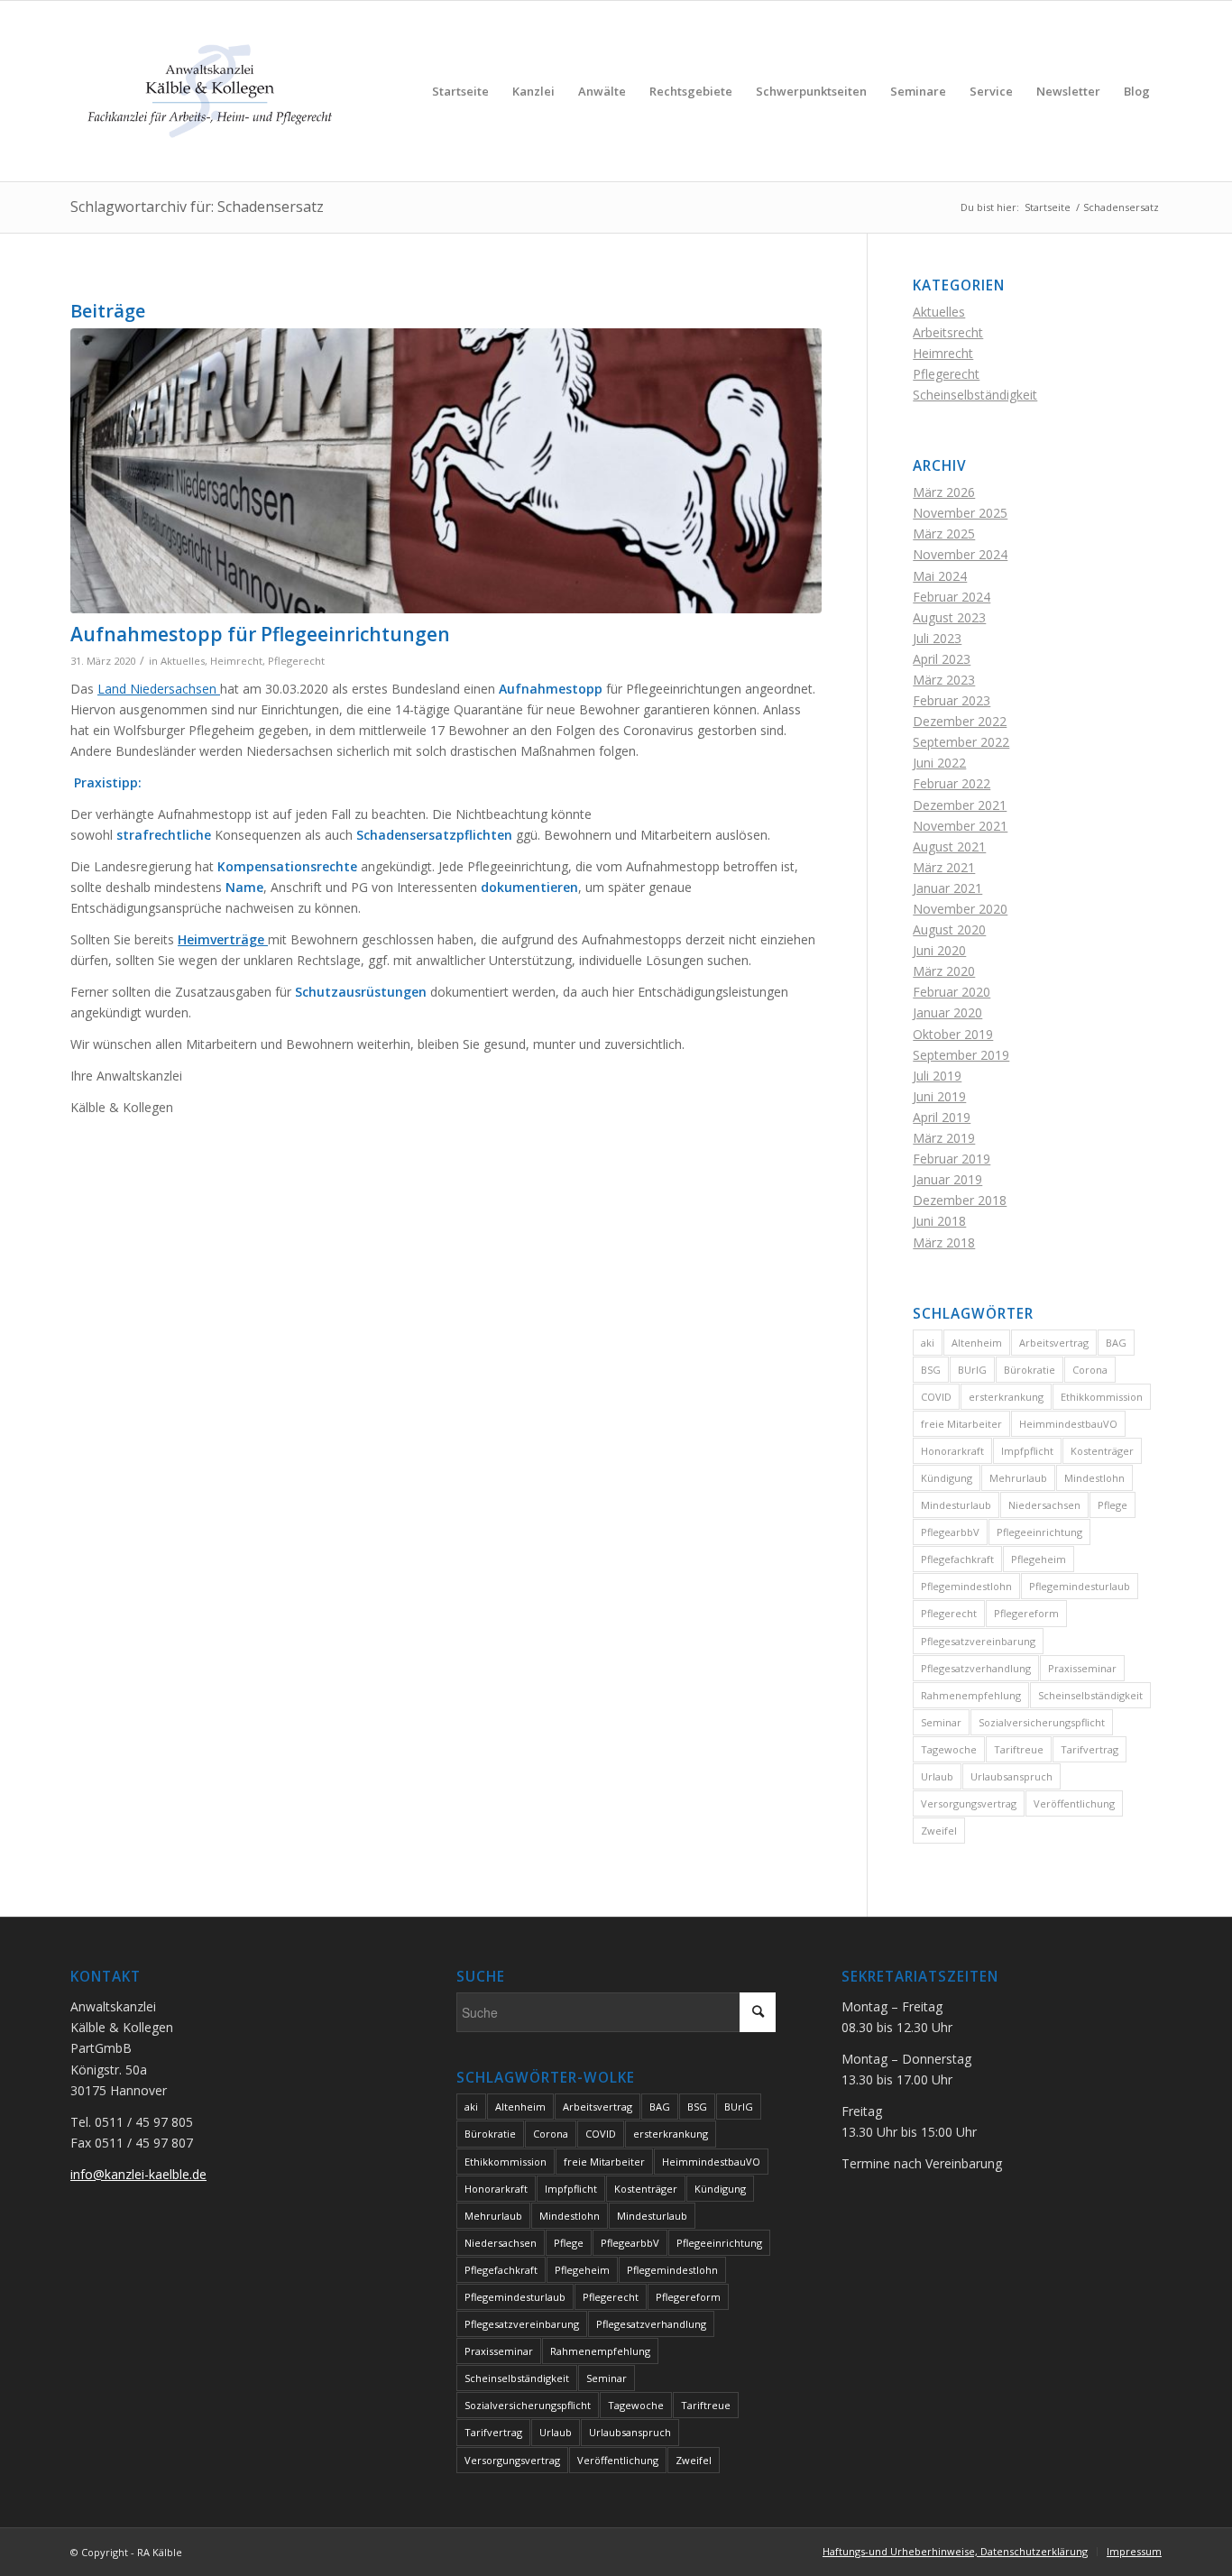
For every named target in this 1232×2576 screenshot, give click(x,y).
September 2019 (961, 1055)
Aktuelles (183, 661)
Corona (1090, 1370)
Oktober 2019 (953, 1034)
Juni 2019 (939, 1096)
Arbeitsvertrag (1054, 1343)
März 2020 (944, 971)
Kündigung (947, 1478)
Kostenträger (1102, 1451)
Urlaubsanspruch (1011, 1776)
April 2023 (942, 659)
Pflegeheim (1039, 1559)
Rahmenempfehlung (971, 1695)
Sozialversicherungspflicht (1042, 1722)
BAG (1116, 1343)
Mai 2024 (940, 576)
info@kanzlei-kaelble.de (138, 2174)
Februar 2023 (952, 700)
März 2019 (944, 1138)
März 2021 (944, 867)
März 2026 (944, 492)
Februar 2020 (952, 992)
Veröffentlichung (1074, 1803)
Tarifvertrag (1089, 1749)
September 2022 (961, 742)
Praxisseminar (1082, 1668)
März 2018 (944, 1242)
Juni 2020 (939, 950)
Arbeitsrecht (948, 332)
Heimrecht (236, 661)
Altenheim (977, 1343)
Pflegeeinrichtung (1039, 1532)
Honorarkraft (952, 1451)
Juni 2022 (939, 763)
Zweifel (939, 1831)
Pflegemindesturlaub (1080, 1586)
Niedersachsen (1044, 1505)
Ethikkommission (1102, 1397)
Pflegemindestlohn (966, 1586)
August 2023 (949, 617)
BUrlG (972, 1370)
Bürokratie (1030, 1370)
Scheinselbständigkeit (975, 395)
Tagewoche (949, 1749)
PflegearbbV (950, 1532)
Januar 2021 (947, 888)
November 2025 (960, 513)
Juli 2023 (937, 638)
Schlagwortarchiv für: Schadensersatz (197, 207)
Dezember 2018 (960, 1200)
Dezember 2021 (960, 805)
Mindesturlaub (956, 1505)
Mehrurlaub (1018, 1478)
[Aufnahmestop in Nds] (446, 471)
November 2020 (960, 909)
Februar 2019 (952, 1159)
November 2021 (960, 826)
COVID (936, 1397)
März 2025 (944, 534)
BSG (931, 1370)
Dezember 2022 (960, 721)
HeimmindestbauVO (1068, 1424)
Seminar (941, 1722)
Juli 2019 (937, 1076)
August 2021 (949, 846)
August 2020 (949, 929)
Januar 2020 (947, 1012)
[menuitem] (460, 91)
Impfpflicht (1027, 1451)
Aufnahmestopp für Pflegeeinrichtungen (260, 634)
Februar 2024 (952, 597)
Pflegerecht (296, 661)
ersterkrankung (1006, 1397)
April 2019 (942, 1117)
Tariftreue (1019, 1749)
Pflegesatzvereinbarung (978, 1641)
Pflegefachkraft (957, 1559)
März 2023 (944, 680)
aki (928, 1343)
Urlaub (937, 1776)
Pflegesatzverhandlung (976, 1668)
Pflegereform (1026, 1613)
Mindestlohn (1094, 1478)
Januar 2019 (947, 1179)
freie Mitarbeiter (961, 1424)
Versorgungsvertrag (969, 1803)
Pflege (1112, 1505)
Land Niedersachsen (159, 689)
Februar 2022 (952, 783)
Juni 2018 (939, 1221)
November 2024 (960, 554)
